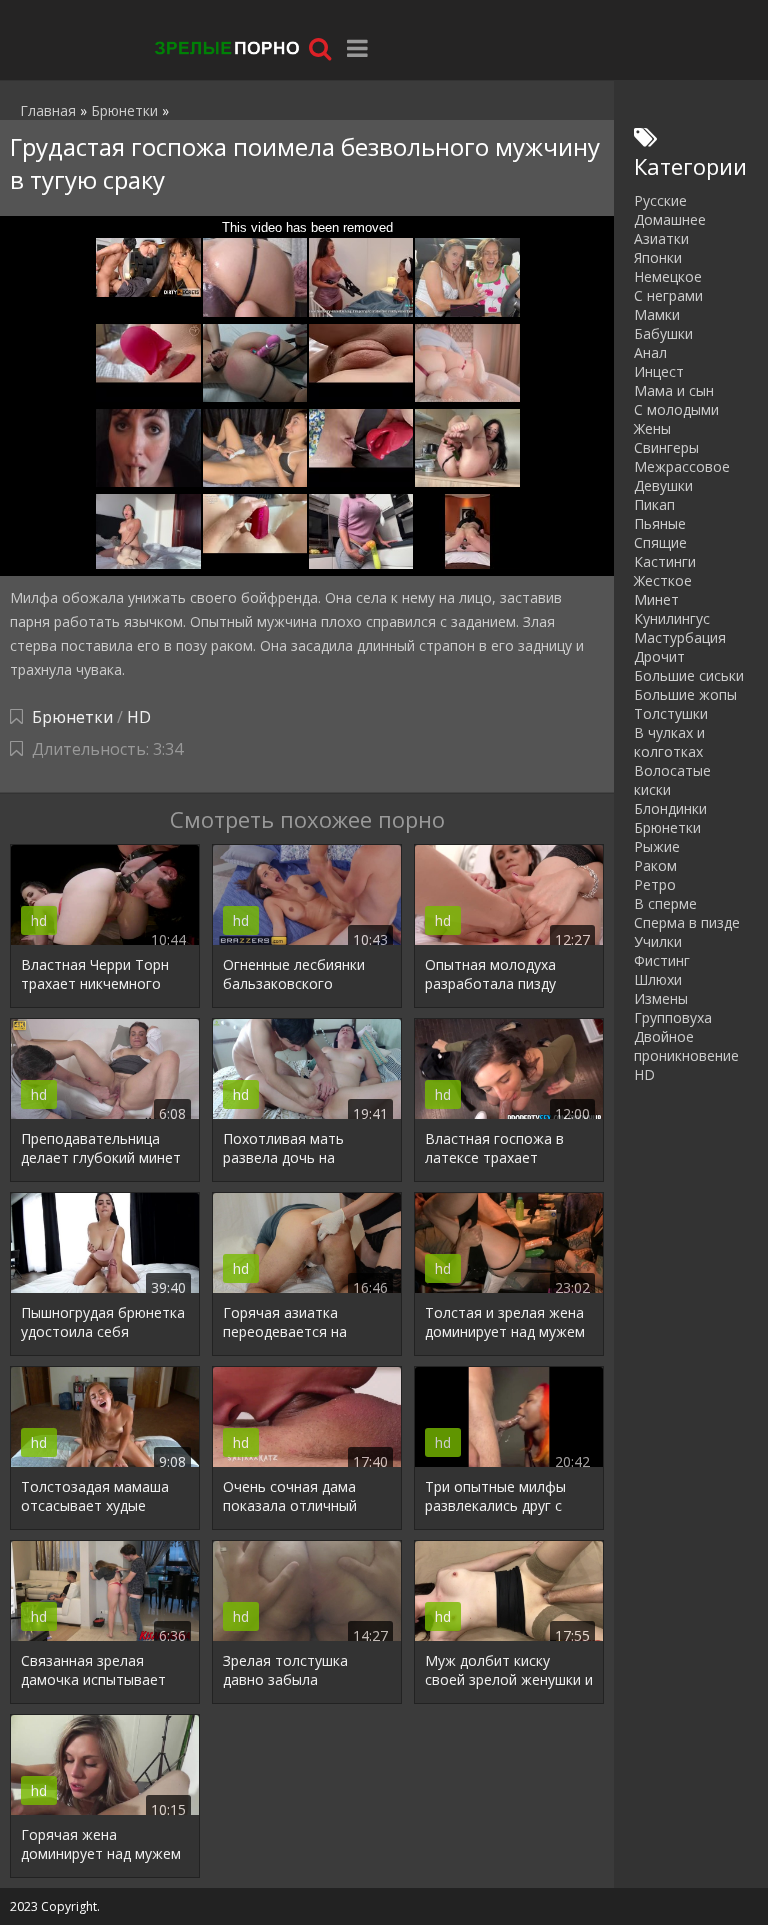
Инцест (659, 371)
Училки (658, 941)
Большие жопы (685, 694)
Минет (656, 599)
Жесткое (663, 580)
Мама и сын (674, 390)
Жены (652, 428)
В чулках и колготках (669, 742)
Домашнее (670, 219)
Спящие (660, 542)
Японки (658, 257)
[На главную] (225, 47)
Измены (661, 998)
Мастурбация (680, 637)
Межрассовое (682, 466)
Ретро (655, 884)
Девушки (663, 485)
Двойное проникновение (686, 1046)
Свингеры (666, 447)
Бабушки (663, 333)
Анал (650, 352)
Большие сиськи (689, 675)
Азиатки (661, 238)
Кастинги (665, 561)
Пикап (654, 504)
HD (139, 717)
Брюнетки (72, 717)
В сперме (665, 903)
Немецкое (668, 276)
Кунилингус (672, 618)
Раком (655, 865)
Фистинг (662, 960)
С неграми (668, 295)
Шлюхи (658, 979)
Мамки (657, 314)
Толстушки (671, 713)
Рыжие (657, 846)
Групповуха (673, 1017)
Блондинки (670, 808)
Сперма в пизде (687, 922)
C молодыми (676, 409)
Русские (660, 200)
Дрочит (659, 656)
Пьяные (660, 523)
